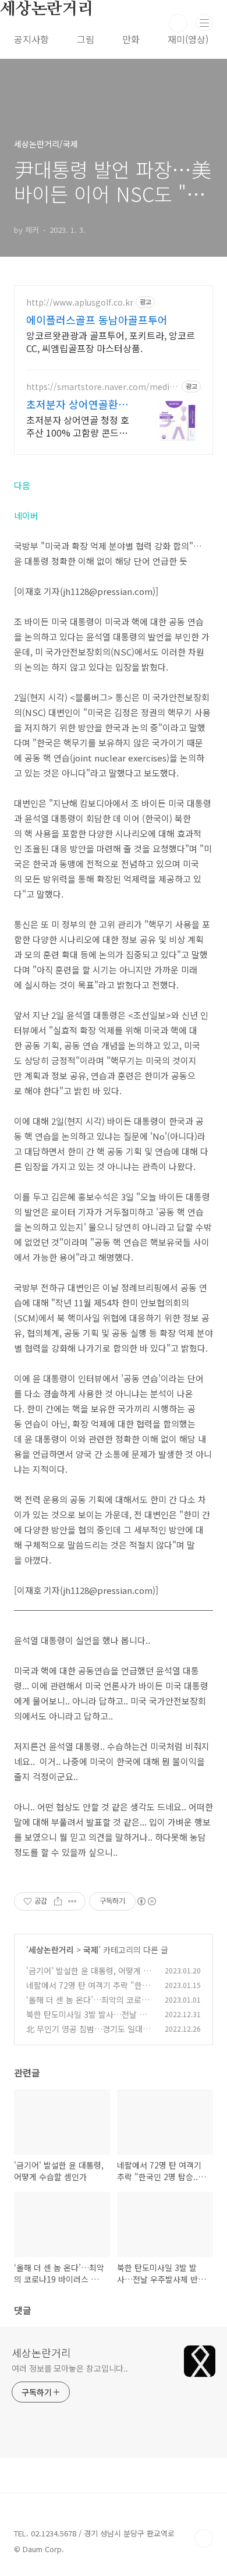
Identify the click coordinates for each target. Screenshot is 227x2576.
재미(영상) (188, 39)
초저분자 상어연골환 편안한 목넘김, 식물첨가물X (79, 404)
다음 (22, 485)
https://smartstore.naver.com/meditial (101, 387)
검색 (178, 23)
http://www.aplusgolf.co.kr (80, 302)
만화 (131, 39)
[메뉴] (204, 23)
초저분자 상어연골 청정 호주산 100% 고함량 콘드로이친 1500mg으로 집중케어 (78, 426)
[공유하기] (58, 1901)
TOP (204, 2538)
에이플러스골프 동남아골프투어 (97, 320)
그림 (86, 39)
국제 (91, 1950)
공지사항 (31, 39)
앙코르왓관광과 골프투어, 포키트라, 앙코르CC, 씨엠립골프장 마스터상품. (111, 341)
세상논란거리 (51, 1950)
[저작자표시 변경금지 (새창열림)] (146, 1901)
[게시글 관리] (72, 1901)
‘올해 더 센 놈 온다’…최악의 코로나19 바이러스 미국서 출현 (90, 2006)
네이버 (26, 515)
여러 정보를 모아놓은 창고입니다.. (70, 2368)
